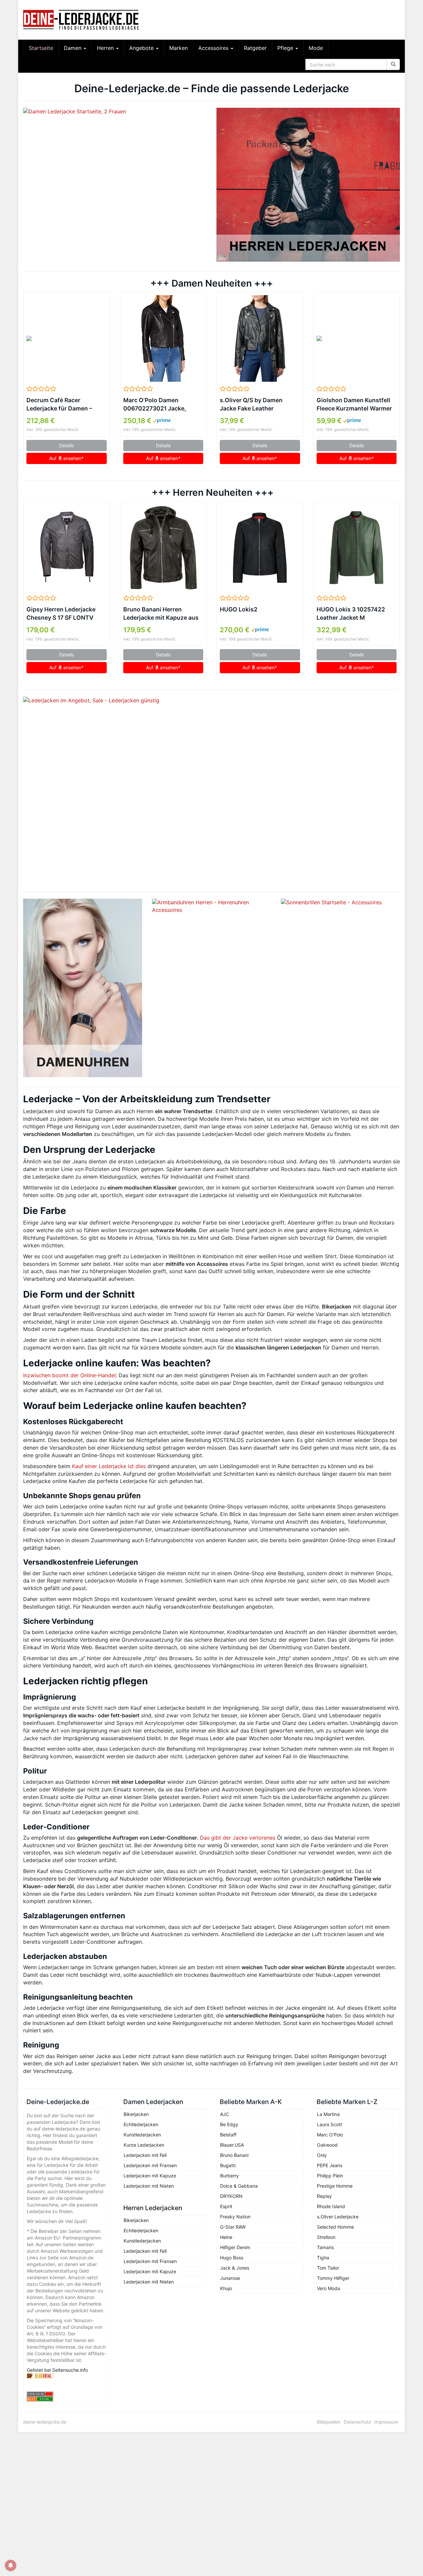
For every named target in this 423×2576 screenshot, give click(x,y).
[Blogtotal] (67, 2376)
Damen (73, 48)
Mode (316, 48)
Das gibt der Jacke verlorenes (238, 1838)
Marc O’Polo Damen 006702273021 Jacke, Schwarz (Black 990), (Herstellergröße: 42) (155, 405)
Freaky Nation (235, 2217)
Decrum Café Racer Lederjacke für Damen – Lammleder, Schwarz (59, 405)
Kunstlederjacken (142, 2135)
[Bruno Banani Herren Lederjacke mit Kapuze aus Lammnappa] (163, 548)
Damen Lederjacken (153, 2102)
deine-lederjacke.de (45, 2422)
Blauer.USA (232, 2145)
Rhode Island (331, 2206)
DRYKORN (231, 2196)
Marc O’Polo (330, 2135)
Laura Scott (329, 2124)
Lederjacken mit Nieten (149, 2186)
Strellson (326, 2237)
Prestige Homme (335, 2186)
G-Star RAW (233, 2227)
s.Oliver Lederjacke (338, 2217)
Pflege (286, 48)
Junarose (230, 2278)
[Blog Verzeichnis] (67, 2399)
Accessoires (214, 48)
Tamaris (325, 2247)
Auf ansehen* (66, 458)
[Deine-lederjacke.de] (83, 20)
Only (322, 2155)
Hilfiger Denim (235, 2247)
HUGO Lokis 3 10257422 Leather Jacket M (351, 613)
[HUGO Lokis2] (260, 548)
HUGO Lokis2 (239, 609)
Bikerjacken (136, 2114)
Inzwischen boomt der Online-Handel (69, 1375)
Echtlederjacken (141, 2124)
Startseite (41, 48)
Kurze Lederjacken (144, 2145)
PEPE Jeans (330, 2165)
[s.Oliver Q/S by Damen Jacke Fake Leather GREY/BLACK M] (260, 338)
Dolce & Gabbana (239, 2186)
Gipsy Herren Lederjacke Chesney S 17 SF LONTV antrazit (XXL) (61, 614)
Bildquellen (329, 2422)
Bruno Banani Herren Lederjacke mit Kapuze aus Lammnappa (161, 614)
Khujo (226, 2288)
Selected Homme (335, 2227)
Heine (226, 2237)
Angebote (142, 48)
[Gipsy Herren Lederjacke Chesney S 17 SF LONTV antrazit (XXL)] (67, 548)
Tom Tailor (328, 2268)
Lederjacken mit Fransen (150, 2165)
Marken (178, 48)
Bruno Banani (234, 2155)
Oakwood (327, 2145)
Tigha (323, 2258)
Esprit (226, 2206)
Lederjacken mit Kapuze (150, 2176)
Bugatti (228, 2165)
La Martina (328, 2114)
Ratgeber (255, 48)
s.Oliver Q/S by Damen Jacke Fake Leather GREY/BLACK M (251, 405)
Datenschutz (357, 2422)
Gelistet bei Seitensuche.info (57, 2370)
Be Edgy (229, 2124)
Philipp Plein (330, 2176)
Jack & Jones (235, 2268)
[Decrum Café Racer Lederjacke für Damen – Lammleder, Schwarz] (67, 338)
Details (66, 445)
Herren (106, 48)
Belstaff (228, 2135)
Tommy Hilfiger (333, 2278)
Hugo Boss (232, 2258)
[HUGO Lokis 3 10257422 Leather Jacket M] (357, 548)
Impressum (386, 2422)
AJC (225, 2114)
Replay (324, 2196)
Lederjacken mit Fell (145, 2155)
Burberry (230, 2176)
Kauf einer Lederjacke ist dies (109, 1466)
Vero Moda (328, 2288)
